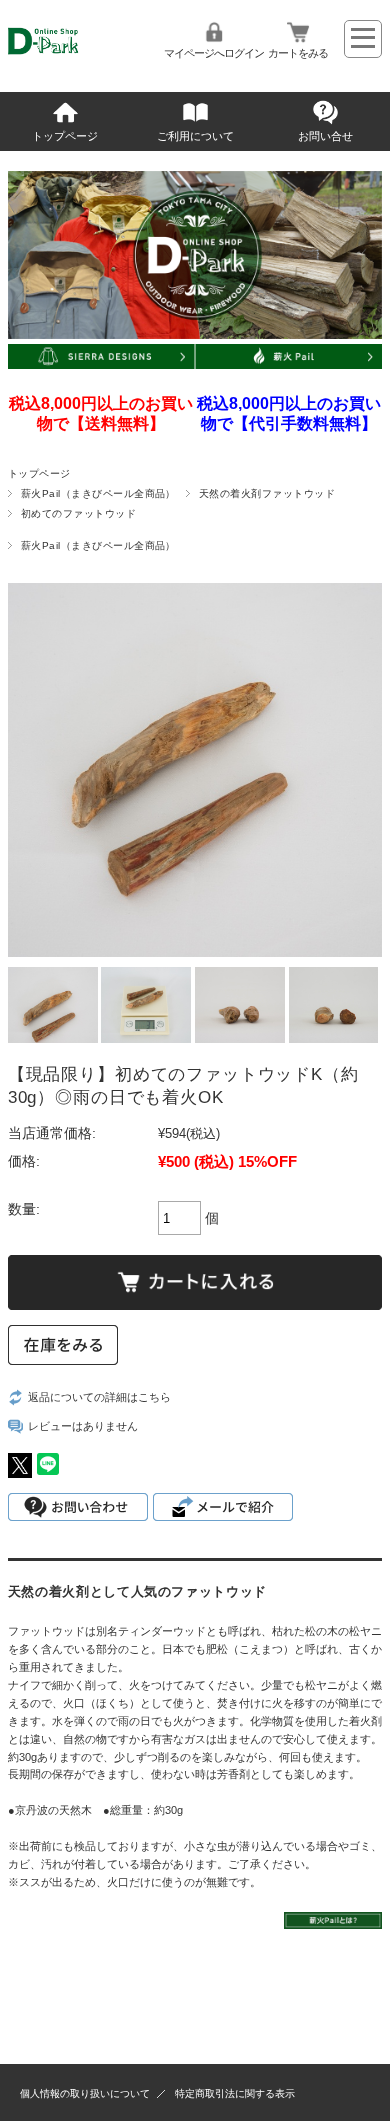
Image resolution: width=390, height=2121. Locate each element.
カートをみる (298, 53)
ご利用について (195, 136)
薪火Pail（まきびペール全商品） (98, 493)
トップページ (65, 136)
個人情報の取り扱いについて (85, 2093)
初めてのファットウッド (78, 513)
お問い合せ (325, 136)
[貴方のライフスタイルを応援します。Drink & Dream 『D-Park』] (70, 56)
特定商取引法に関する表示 (235, 2093)
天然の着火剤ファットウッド (267, 493)
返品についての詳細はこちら (99, 1397)
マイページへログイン (214, 53)
